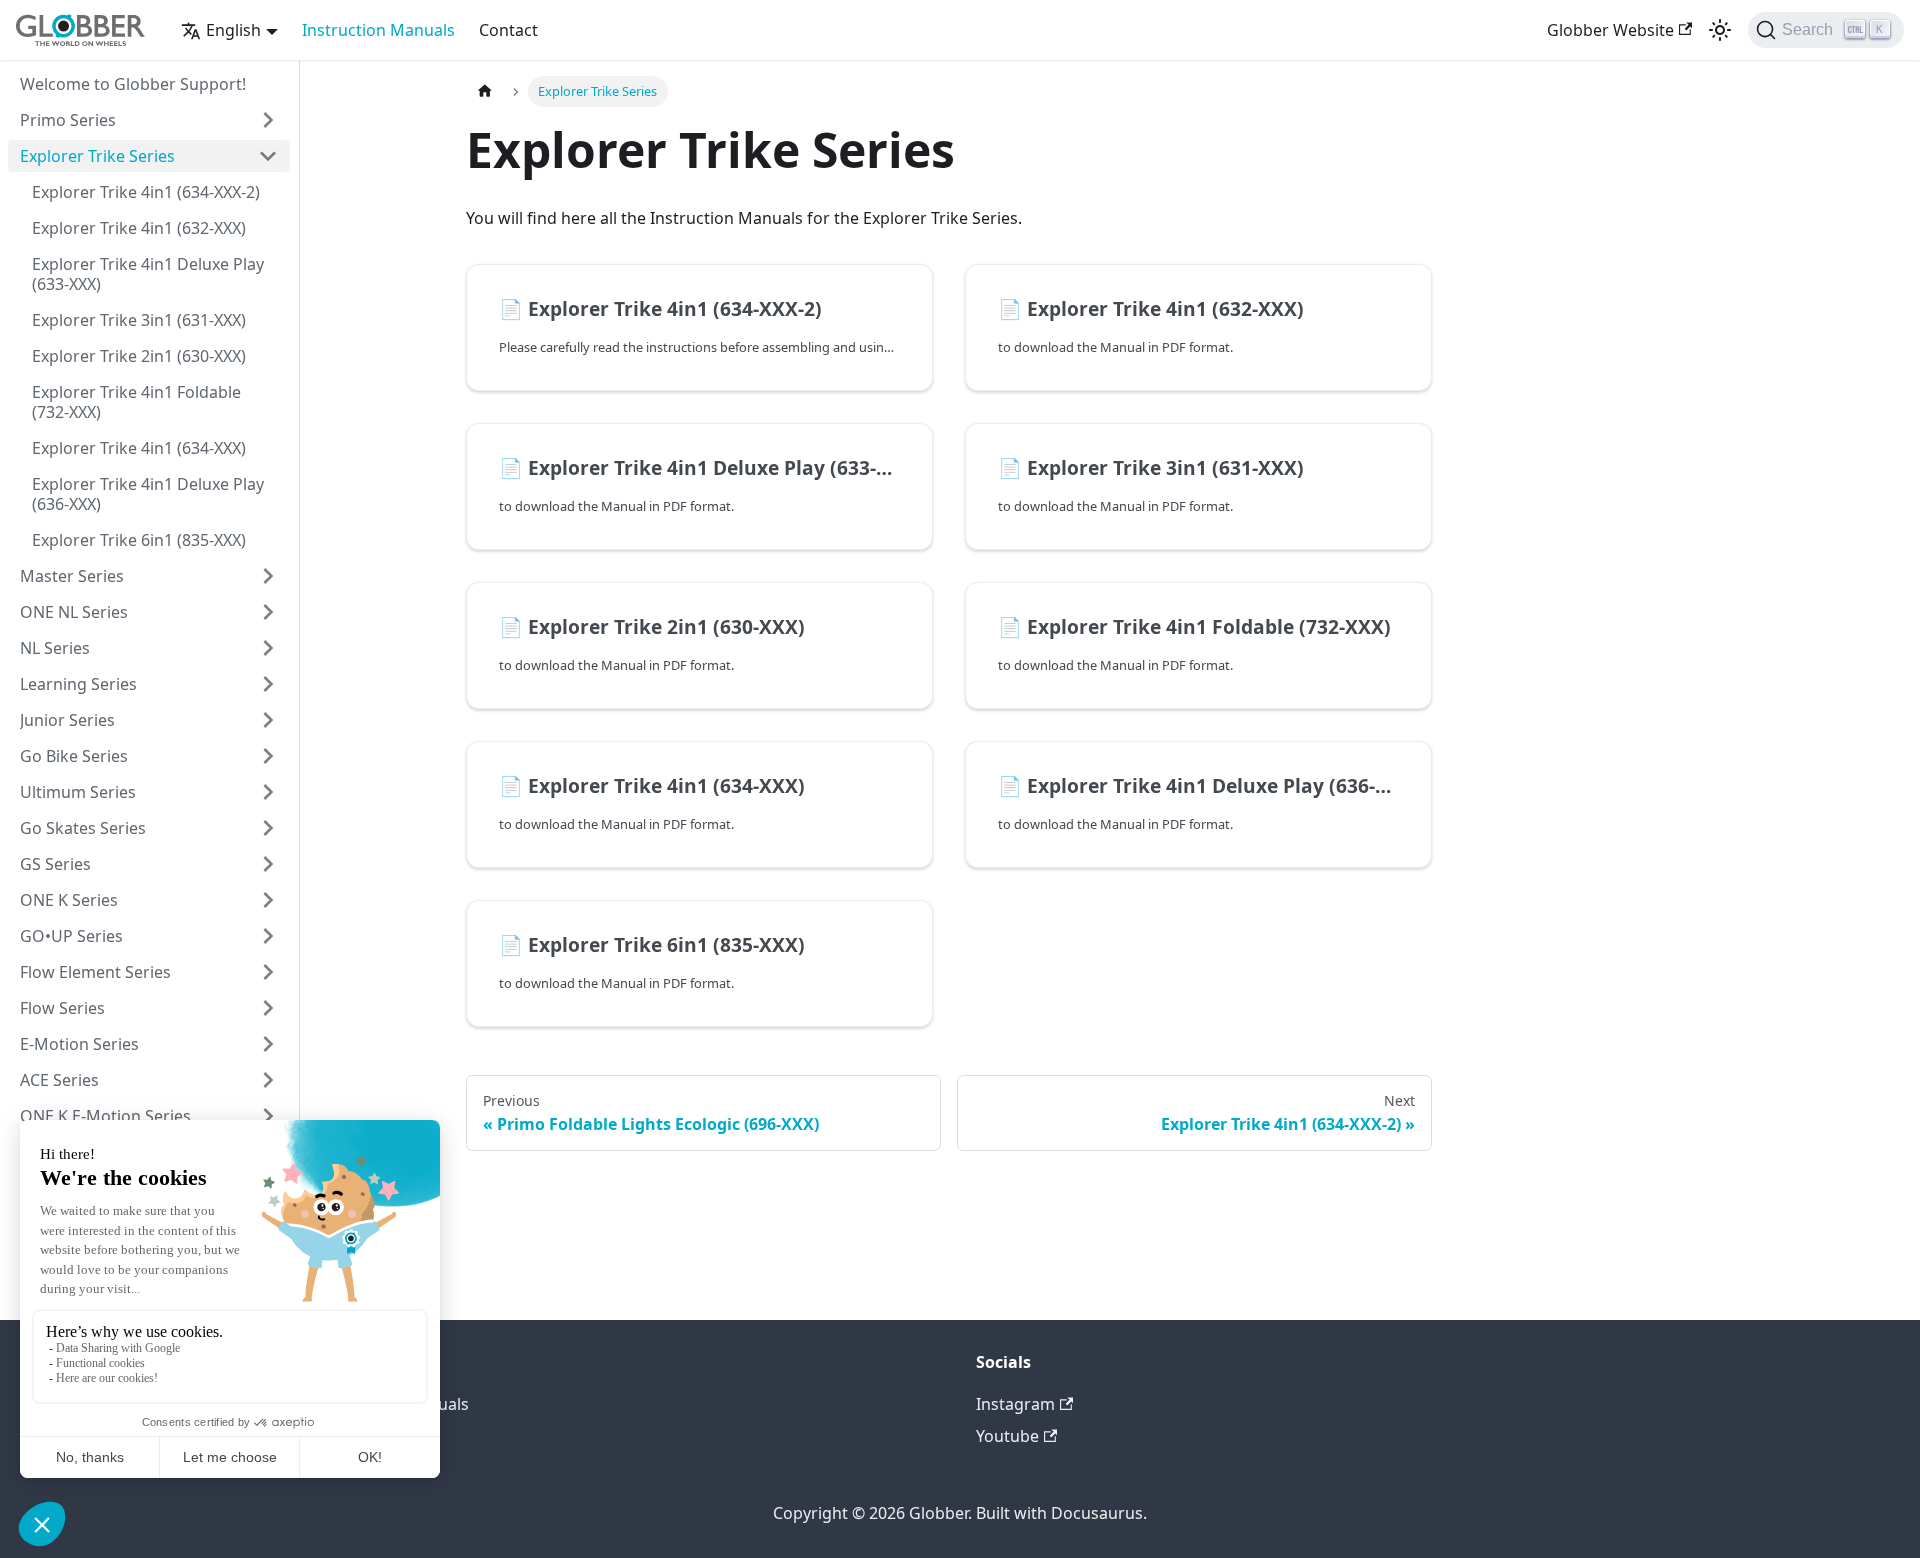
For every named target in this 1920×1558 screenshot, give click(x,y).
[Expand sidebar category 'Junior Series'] (268, 720)
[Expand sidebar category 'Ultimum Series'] (268, 792)
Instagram (1015, 1404)
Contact (508, 30)
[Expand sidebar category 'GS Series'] (268, 864)
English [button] (233, 30)
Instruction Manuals (378, 30)
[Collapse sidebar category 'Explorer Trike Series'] (268, 156)
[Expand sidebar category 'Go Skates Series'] (268, 828)
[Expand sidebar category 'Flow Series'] (268, 1008)
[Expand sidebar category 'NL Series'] (268, 648)
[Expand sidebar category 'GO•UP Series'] (268, 936)
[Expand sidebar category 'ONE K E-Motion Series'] (268, 1116)
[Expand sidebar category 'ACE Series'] (268, 1080)
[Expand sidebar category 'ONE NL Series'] (268, 612)
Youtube (1007, 1436)
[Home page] (485, 91)
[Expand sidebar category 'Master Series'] (268, 576)
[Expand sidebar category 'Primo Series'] (268, 120)
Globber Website (1610, 30)
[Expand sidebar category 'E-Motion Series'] (268, 1044)
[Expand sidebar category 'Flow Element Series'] (268, 972)
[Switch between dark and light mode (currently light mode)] (1720, 30)
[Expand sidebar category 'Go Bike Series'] (268, 756)
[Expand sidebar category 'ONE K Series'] (268, 900)
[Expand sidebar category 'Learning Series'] (268, 684)
